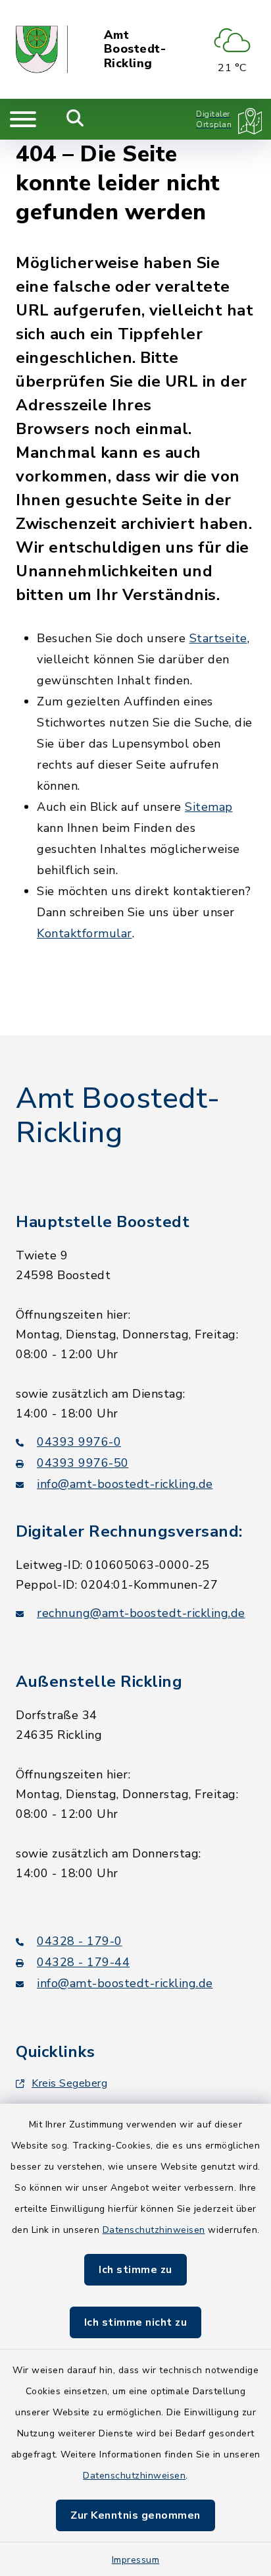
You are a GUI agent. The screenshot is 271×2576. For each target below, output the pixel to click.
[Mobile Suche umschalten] (75, 119)
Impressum (136, 2560)
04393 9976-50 (83, 1463)
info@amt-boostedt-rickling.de (125, 1484)
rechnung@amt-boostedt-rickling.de (141, 1613)
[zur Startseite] (42, 49)
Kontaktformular (85, 933)
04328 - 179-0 (80, 1941)
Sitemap (209, 807)
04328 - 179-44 (83, 1962)
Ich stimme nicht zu (136, 2322)
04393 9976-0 (79, 1442)
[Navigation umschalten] (23, 119)
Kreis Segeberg (69, 2083)
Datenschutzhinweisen (154, 2230)
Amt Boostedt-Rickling (135, 50)
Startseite (218, 638)
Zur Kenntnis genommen (135, 2515)
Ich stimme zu (135, 2270)
